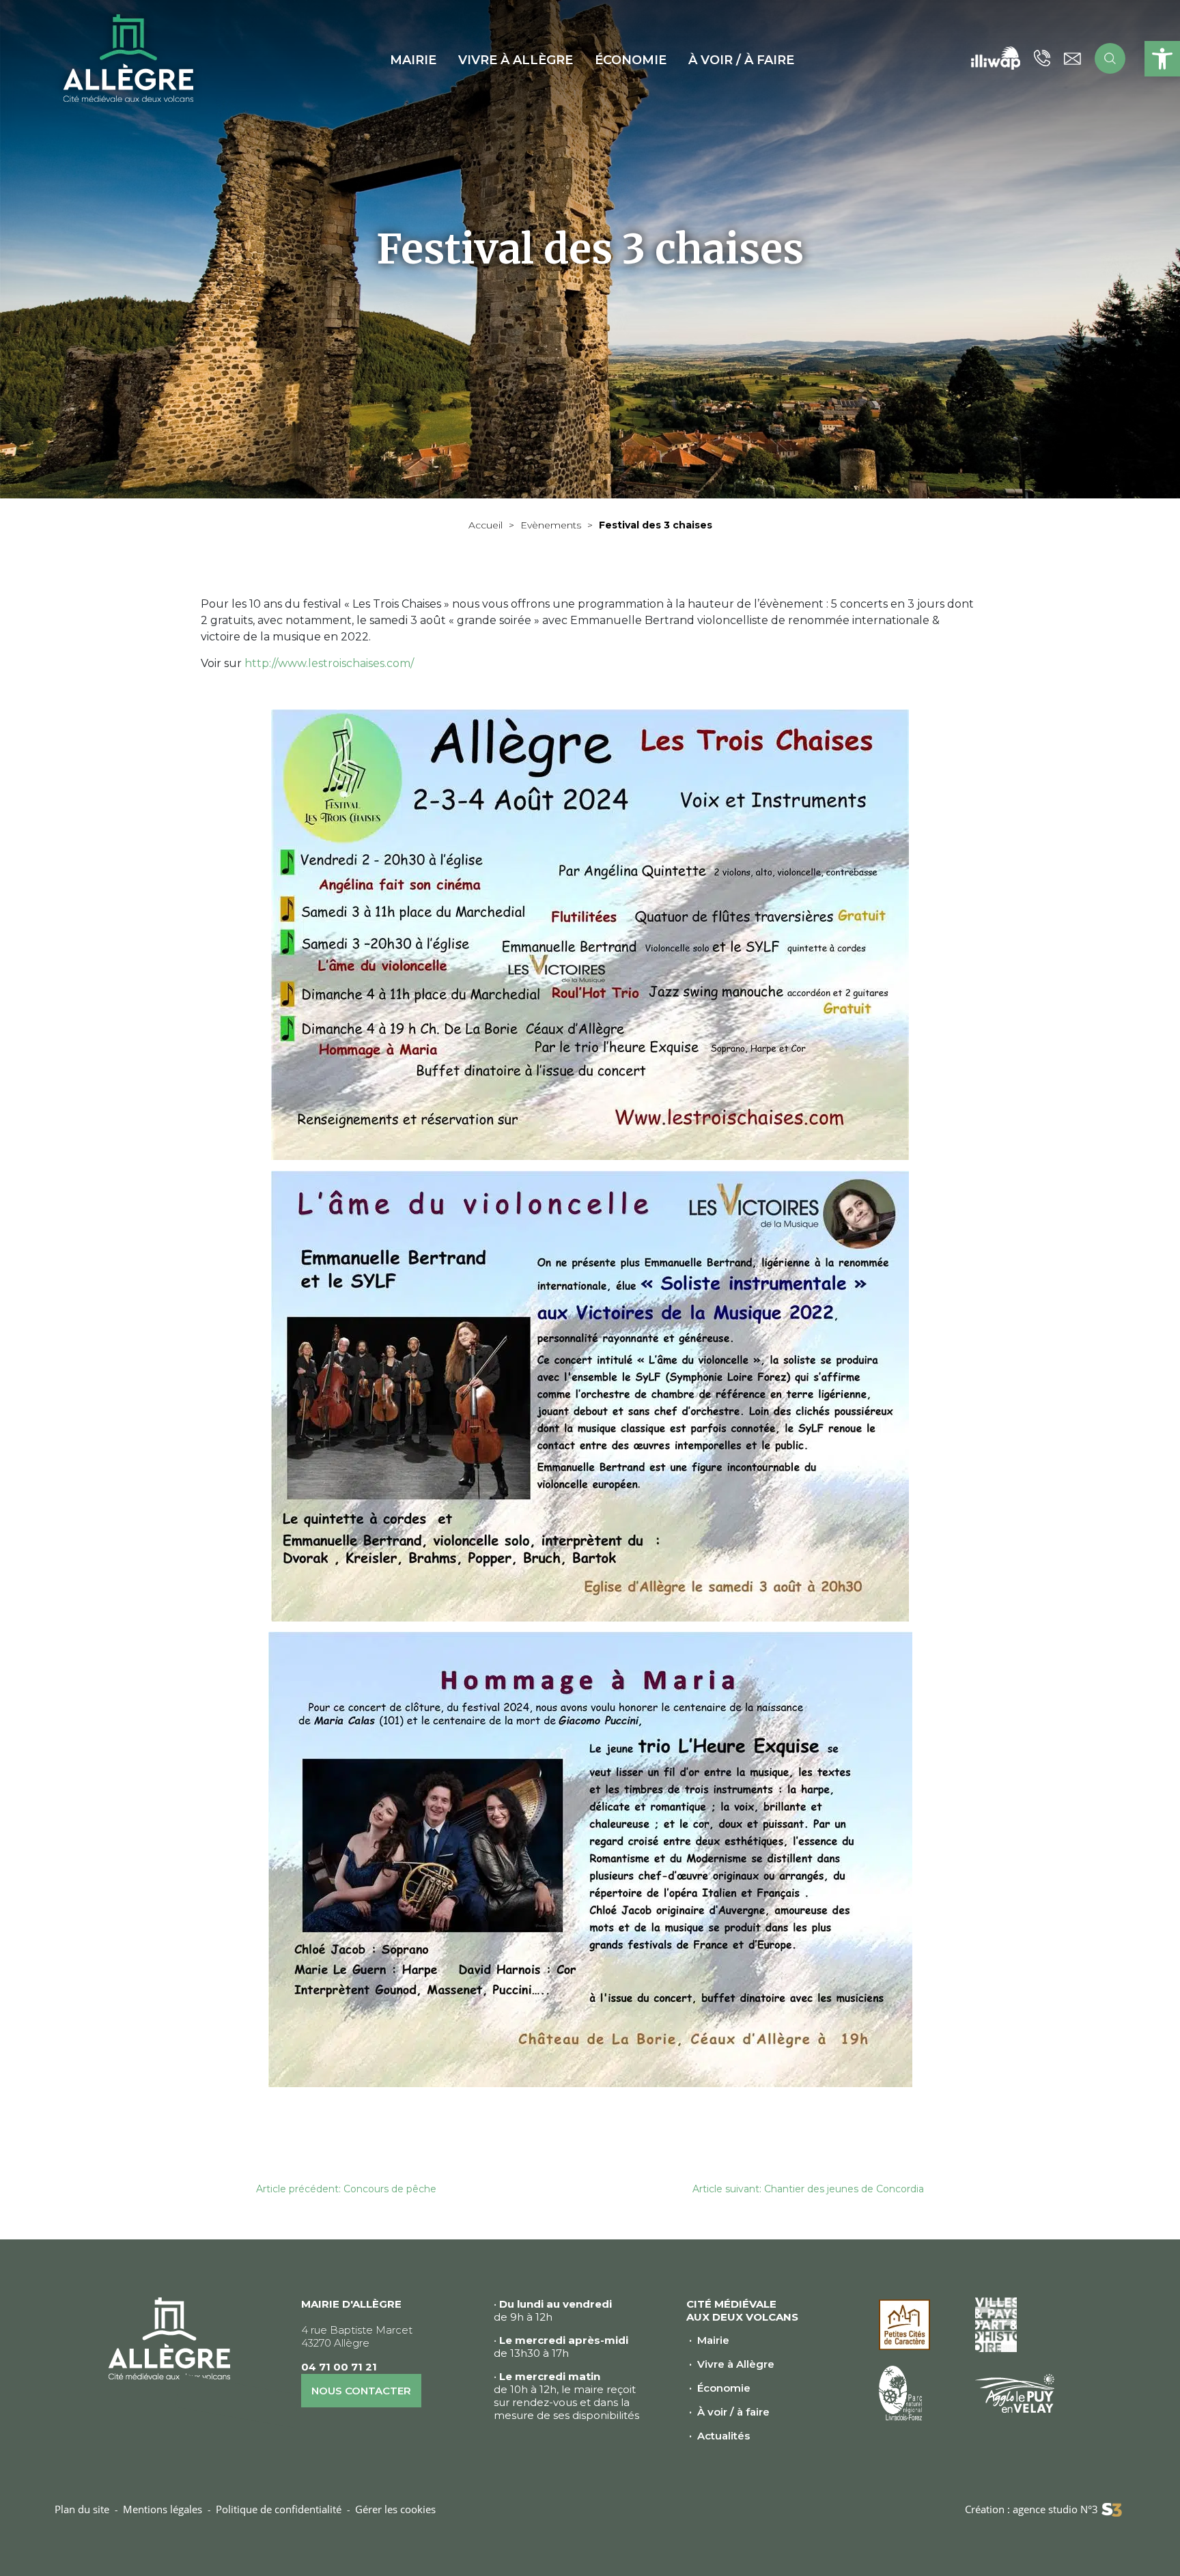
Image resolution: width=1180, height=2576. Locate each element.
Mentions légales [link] (163, 2509)
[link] (1162, 59)
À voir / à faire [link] (733, 2412)
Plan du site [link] (82, 2509)
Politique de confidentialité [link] (279, 2509)
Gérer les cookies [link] (395, 2509)
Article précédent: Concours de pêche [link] (346, 2189)
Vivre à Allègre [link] (736, 2364)
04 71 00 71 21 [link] (339, 2367)
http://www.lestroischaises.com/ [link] (329, 663)
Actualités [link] (724, 2436)
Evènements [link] (551, 525)
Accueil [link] (486, 525)
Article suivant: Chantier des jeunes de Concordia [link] (808, 2189)
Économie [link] (724, 2388)
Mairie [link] (713, 2340)
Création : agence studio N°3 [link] (1031, 2509)
